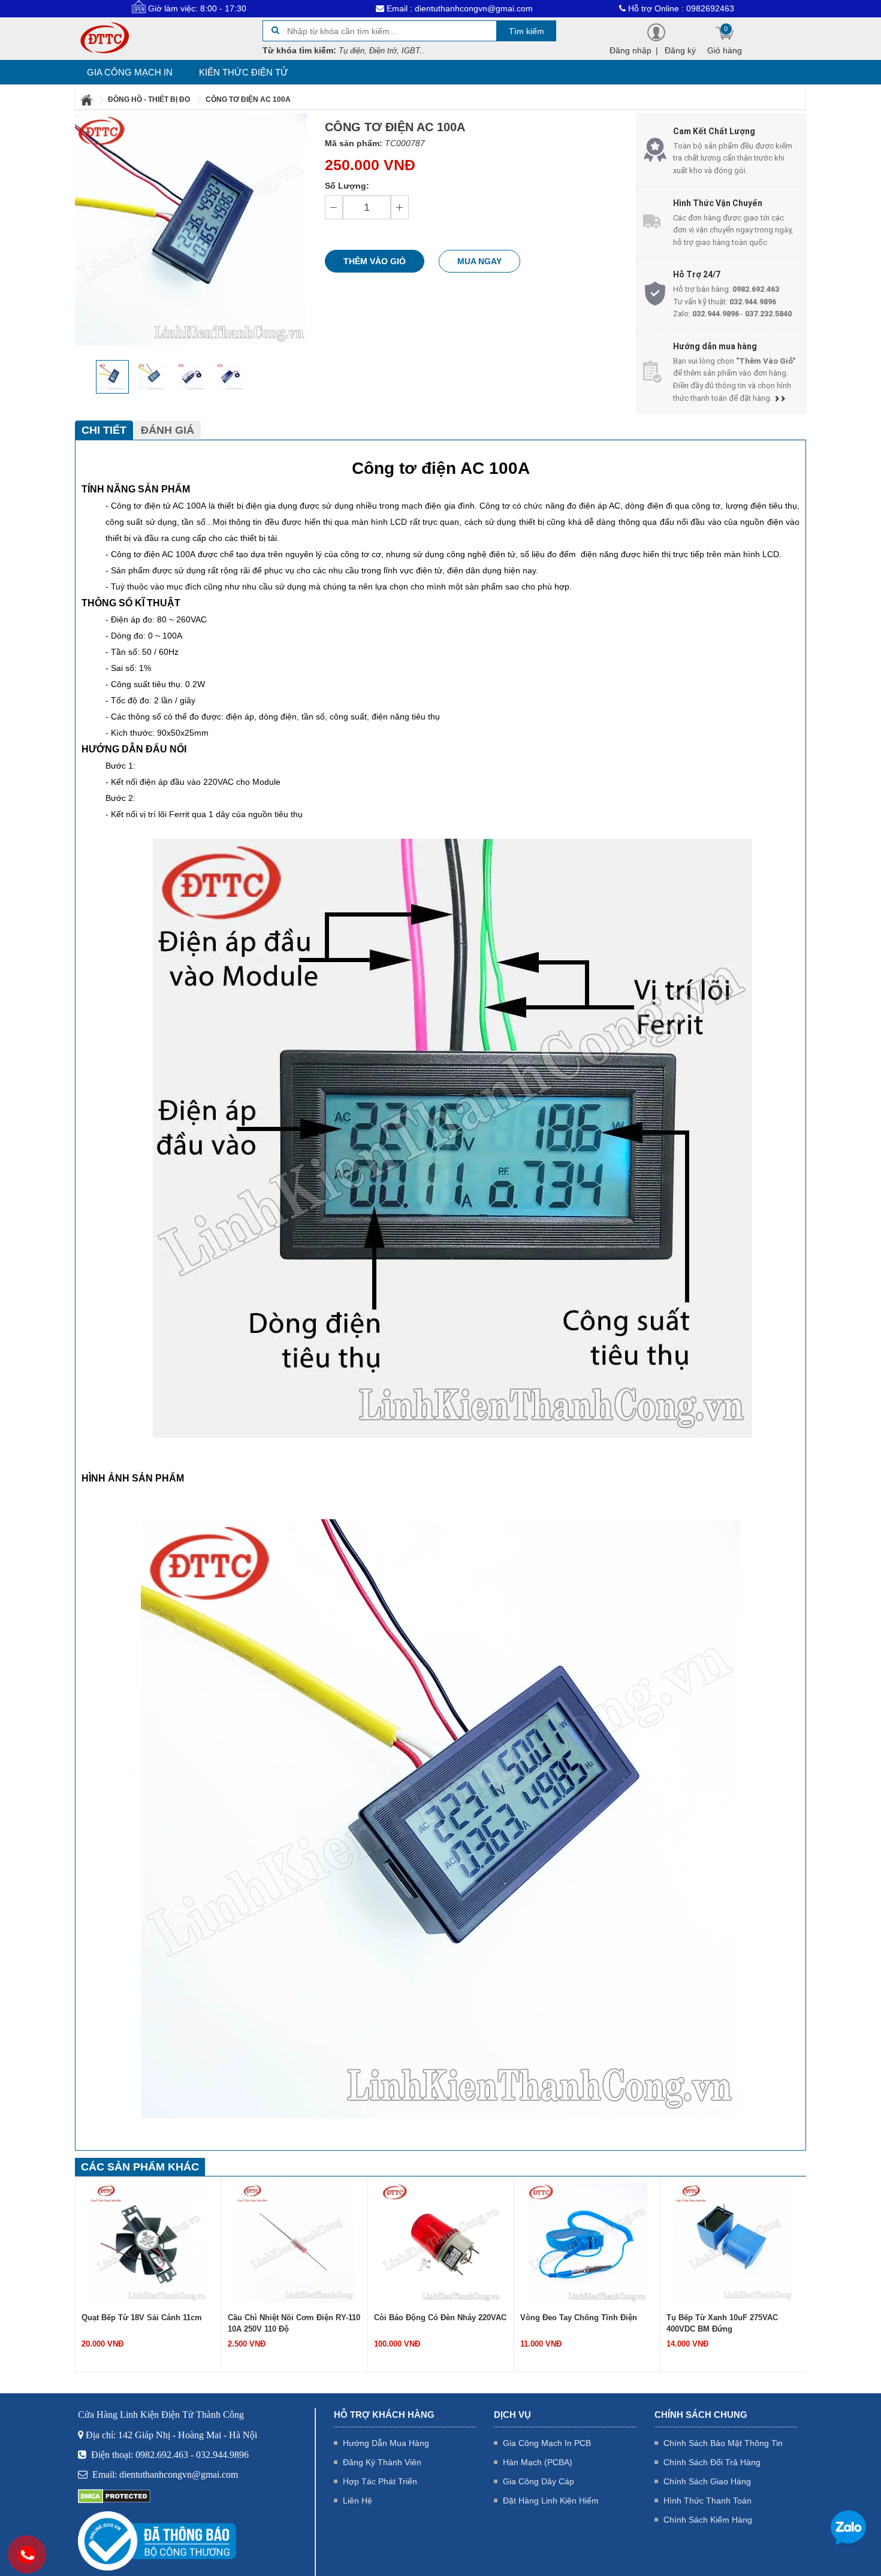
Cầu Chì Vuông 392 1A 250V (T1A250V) (718, 2323)
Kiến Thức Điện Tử (244, 72)
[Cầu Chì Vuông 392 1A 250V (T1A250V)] (734, 2242)
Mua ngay (479, 261)
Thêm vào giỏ (375, 261)
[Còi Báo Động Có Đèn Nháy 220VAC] (295, 2242)
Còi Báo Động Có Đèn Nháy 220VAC (294, 2318)
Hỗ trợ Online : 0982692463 (594, 8)
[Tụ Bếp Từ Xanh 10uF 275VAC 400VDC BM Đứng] (587, 2242)
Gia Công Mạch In (130, 72)
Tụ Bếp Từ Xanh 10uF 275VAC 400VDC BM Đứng (576, 2323)
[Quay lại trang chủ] (88, 99)
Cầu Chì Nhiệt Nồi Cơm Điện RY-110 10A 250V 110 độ (148, 2323)
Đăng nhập (630, 50)
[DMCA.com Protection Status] (114, 2496)
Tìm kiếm (527, 31)
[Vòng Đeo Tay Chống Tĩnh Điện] (441, 2242)
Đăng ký (680, 50)
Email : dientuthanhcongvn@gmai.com (372, 8)
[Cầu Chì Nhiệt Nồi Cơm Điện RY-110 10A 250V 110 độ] (149, 2242)
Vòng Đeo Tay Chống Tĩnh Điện (432, 2318)
